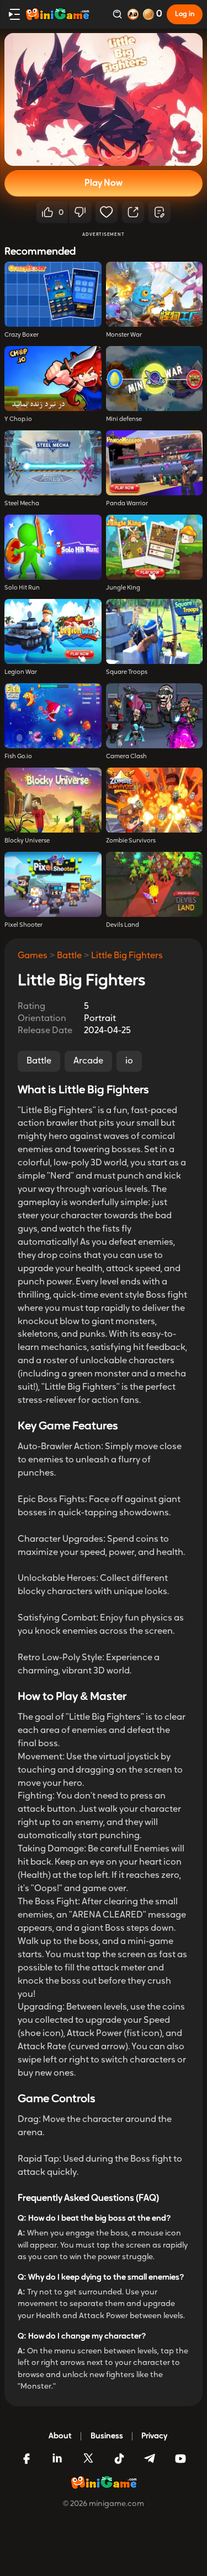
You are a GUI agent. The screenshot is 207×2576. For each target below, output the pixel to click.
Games (33, 956)
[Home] (57, 14)
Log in (185, 14)
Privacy (154, 2436)
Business (107, 2436)
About (60, 2436)
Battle (69, 956)
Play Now (104, 183)
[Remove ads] (133, 14)
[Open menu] (14, 14)
